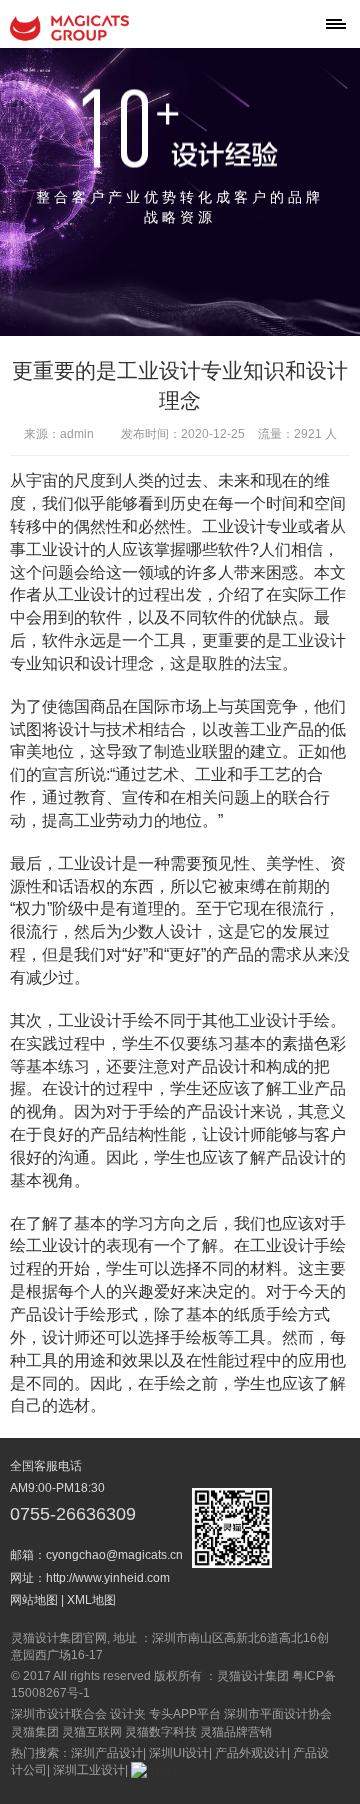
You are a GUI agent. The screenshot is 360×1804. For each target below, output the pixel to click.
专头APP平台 (185, 1714)
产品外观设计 (251, 1753)
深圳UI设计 (179, 1753)
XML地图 (91, 1600)
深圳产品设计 (107, 1753)
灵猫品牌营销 (236, 1732)
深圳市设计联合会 (59, 1714)
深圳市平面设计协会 (278, 1714)
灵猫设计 (70, 28)
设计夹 (128, 1714)
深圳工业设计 (89, 1770)
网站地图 (34, 1600)
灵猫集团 (35, 1732)
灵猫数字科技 (161, 1732)
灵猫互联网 (92, 1732)
